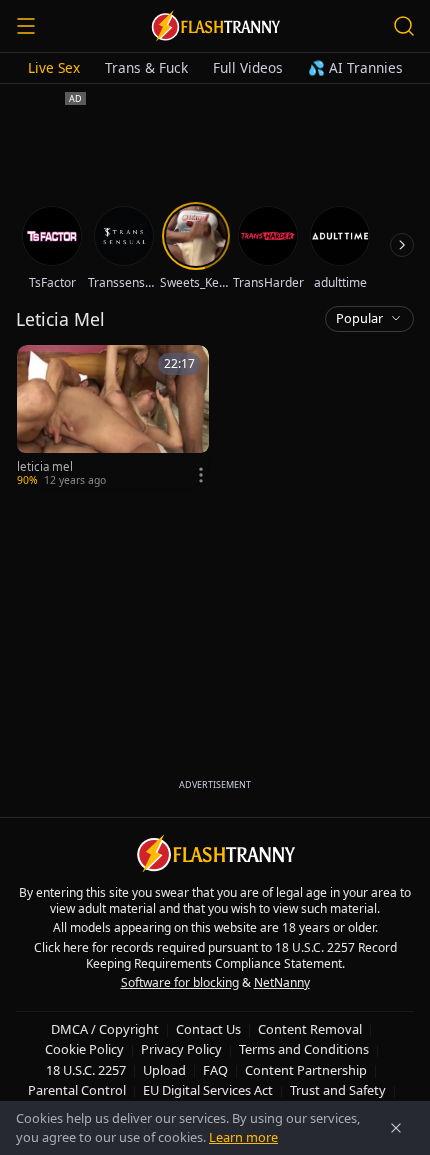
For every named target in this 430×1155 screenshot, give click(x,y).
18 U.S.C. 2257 (86, 1070)
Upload (164, 1070)
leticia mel (45, 467)
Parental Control (77, 1090)
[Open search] (404, 26)
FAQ (215, 1070)
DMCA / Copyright (105, 1029)
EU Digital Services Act (208, 1090)
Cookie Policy (84, 1049)
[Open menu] (26, 26)
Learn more (243, 1137)
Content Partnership (306, 1070)
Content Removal (310, 1029)
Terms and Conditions (304, 1049)
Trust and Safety (338, 1090)
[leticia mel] (113, 416)
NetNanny (282, 982)
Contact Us (208, 1029)
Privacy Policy (181, 1049)
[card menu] (201, 475)
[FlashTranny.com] (215, 26)
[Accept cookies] (396, 1128)
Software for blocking (180, 982)
